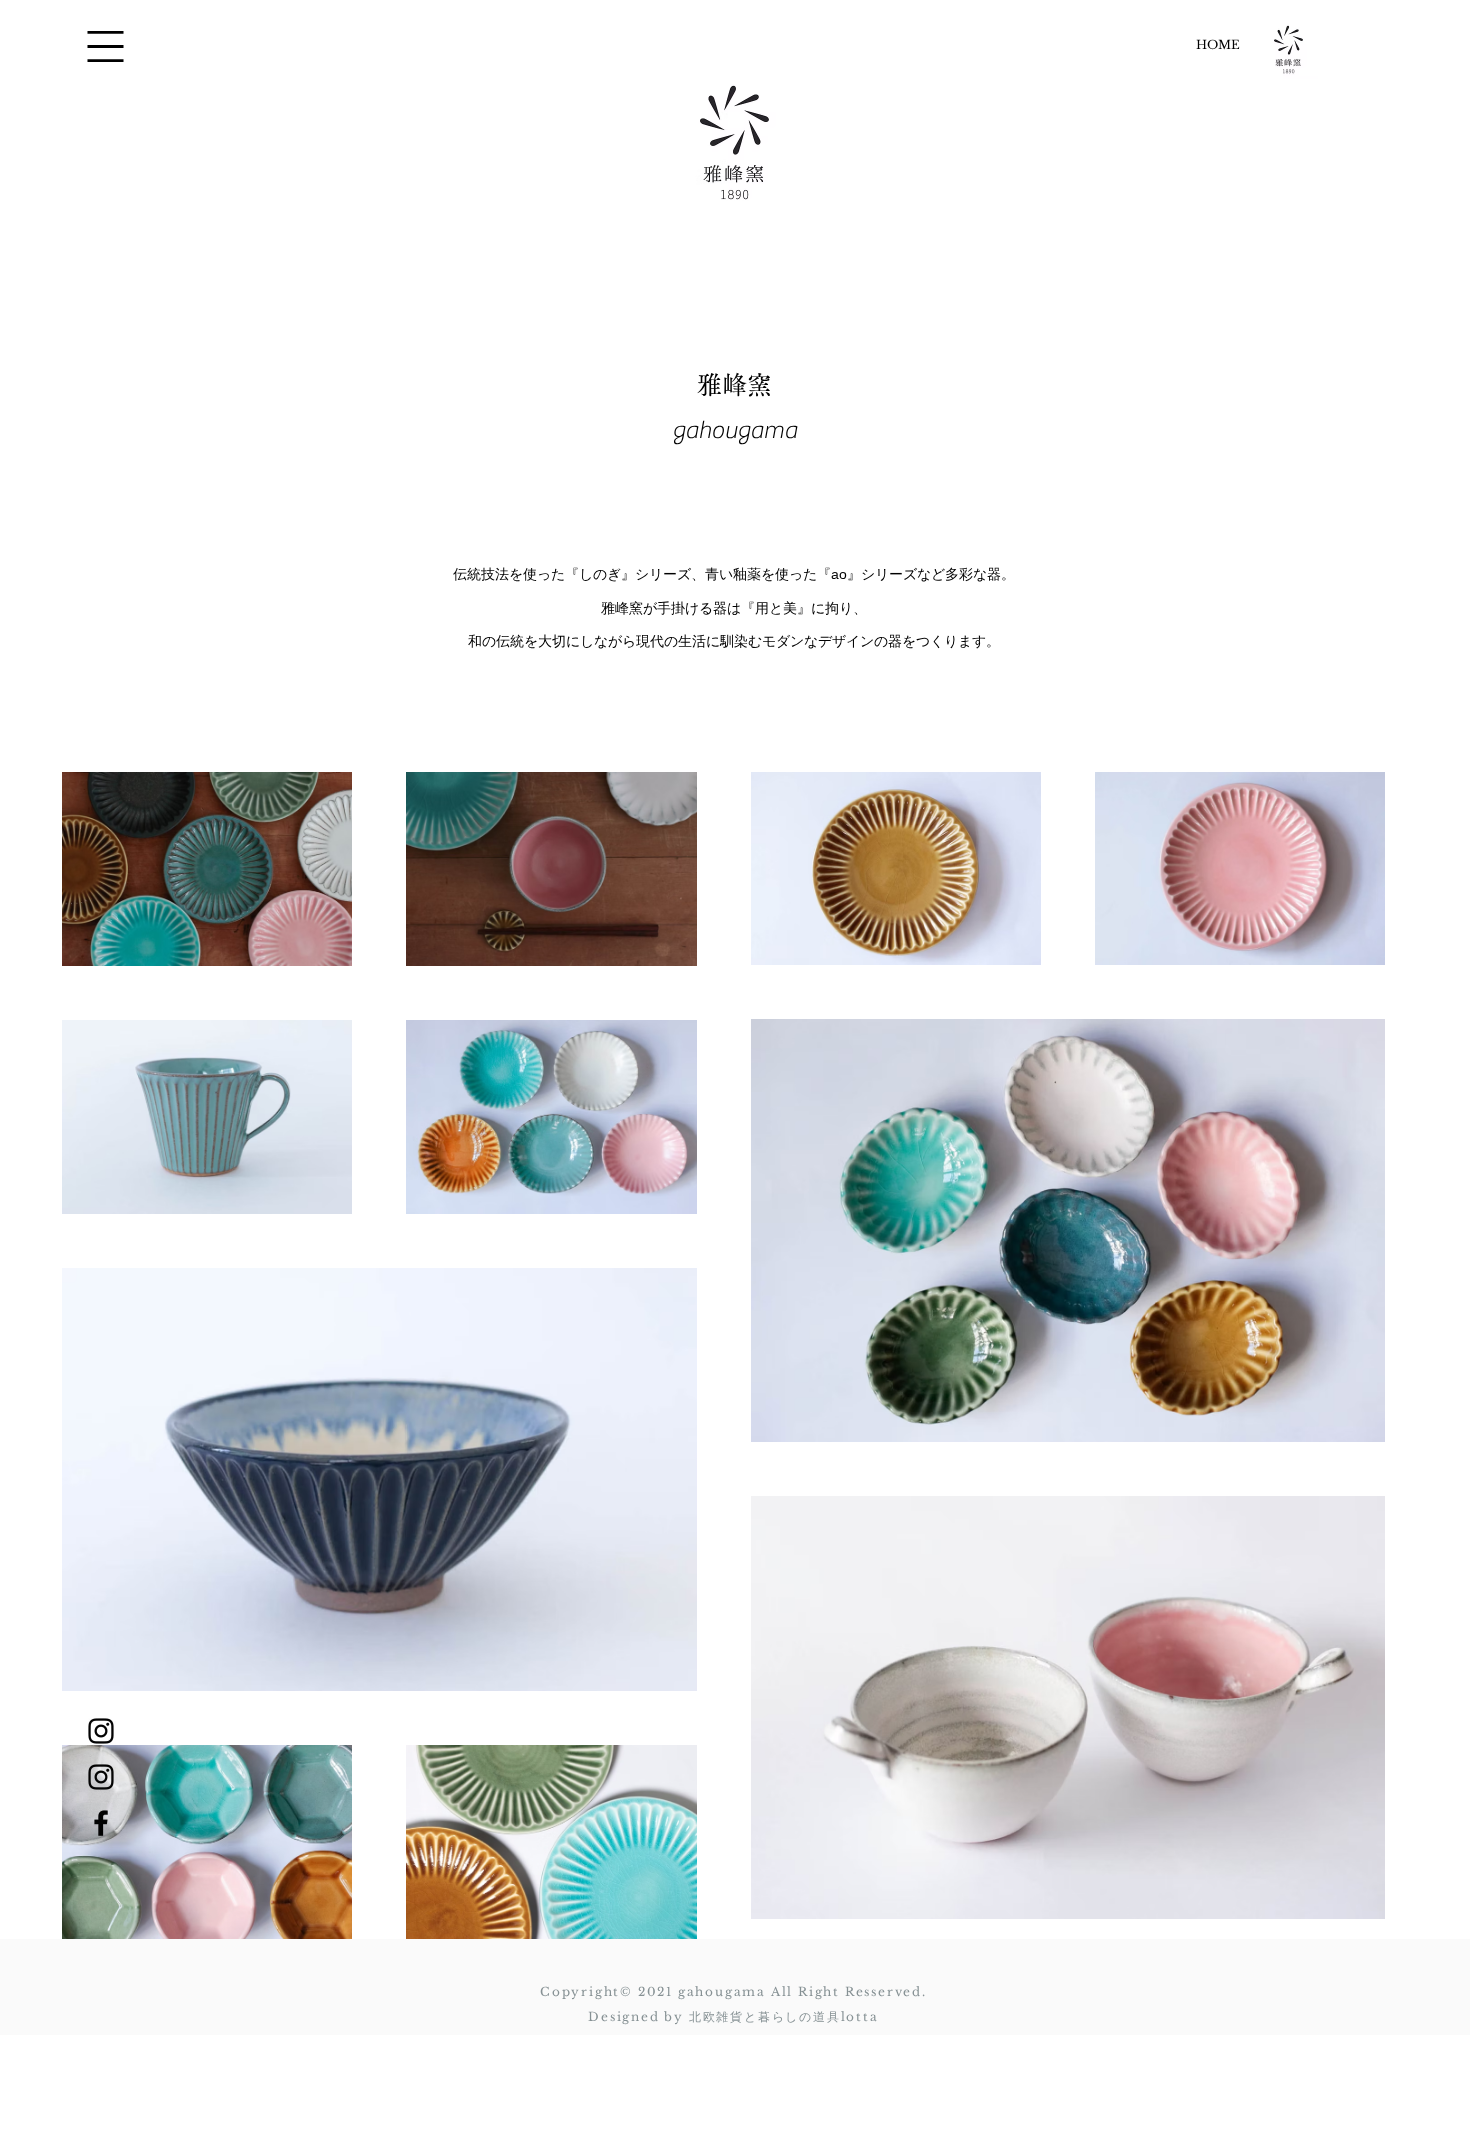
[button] (105, 46)
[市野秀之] (101, 1823)
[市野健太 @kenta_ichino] (101, 1777)
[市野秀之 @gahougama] (101, 1731)
